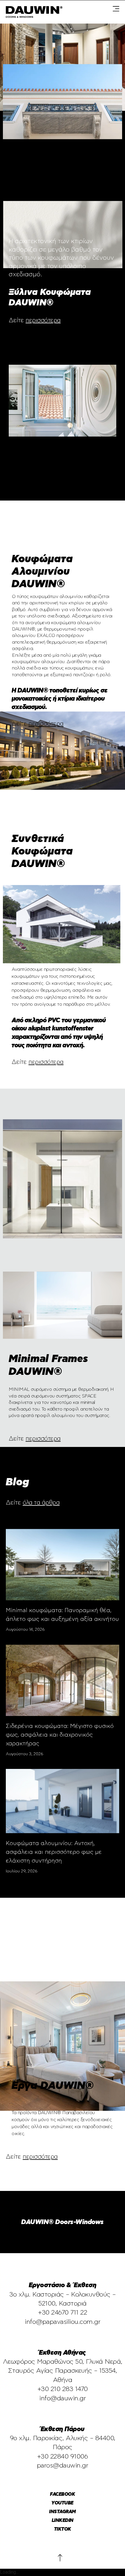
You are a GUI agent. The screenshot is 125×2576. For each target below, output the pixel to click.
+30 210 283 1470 (63, 2389)
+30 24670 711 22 (63, 2312)
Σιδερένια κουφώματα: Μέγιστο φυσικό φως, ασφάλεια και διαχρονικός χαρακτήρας (60, 1735)
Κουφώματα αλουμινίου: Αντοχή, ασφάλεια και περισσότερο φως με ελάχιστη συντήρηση (54, 1852)
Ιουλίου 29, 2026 (22, 1871)
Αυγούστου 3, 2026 (25, 1754)
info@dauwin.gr (63, 2398)
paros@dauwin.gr (63, 2465)
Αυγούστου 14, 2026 (25, 1630)
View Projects (63, 1084)
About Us (17, 2186)
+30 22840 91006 (63, 2456)
